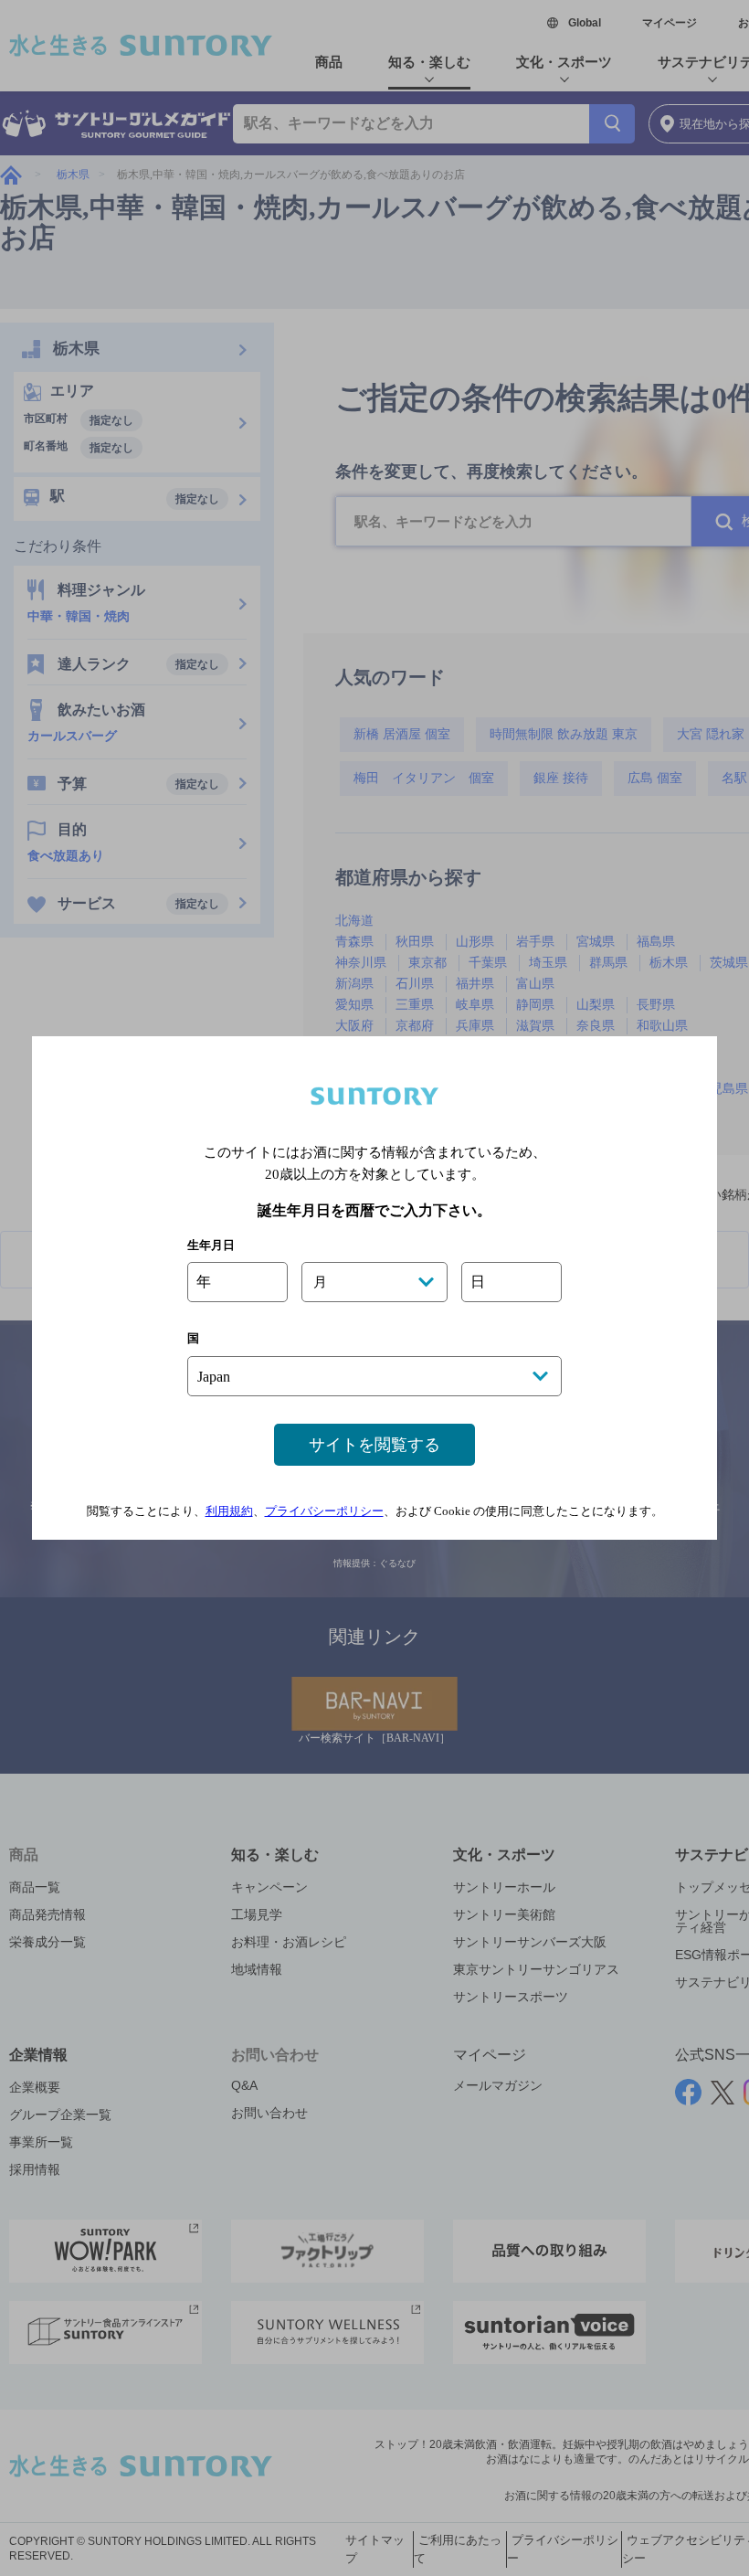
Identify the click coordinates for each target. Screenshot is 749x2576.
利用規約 (229, 1511)
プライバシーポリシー (324, 1511)
